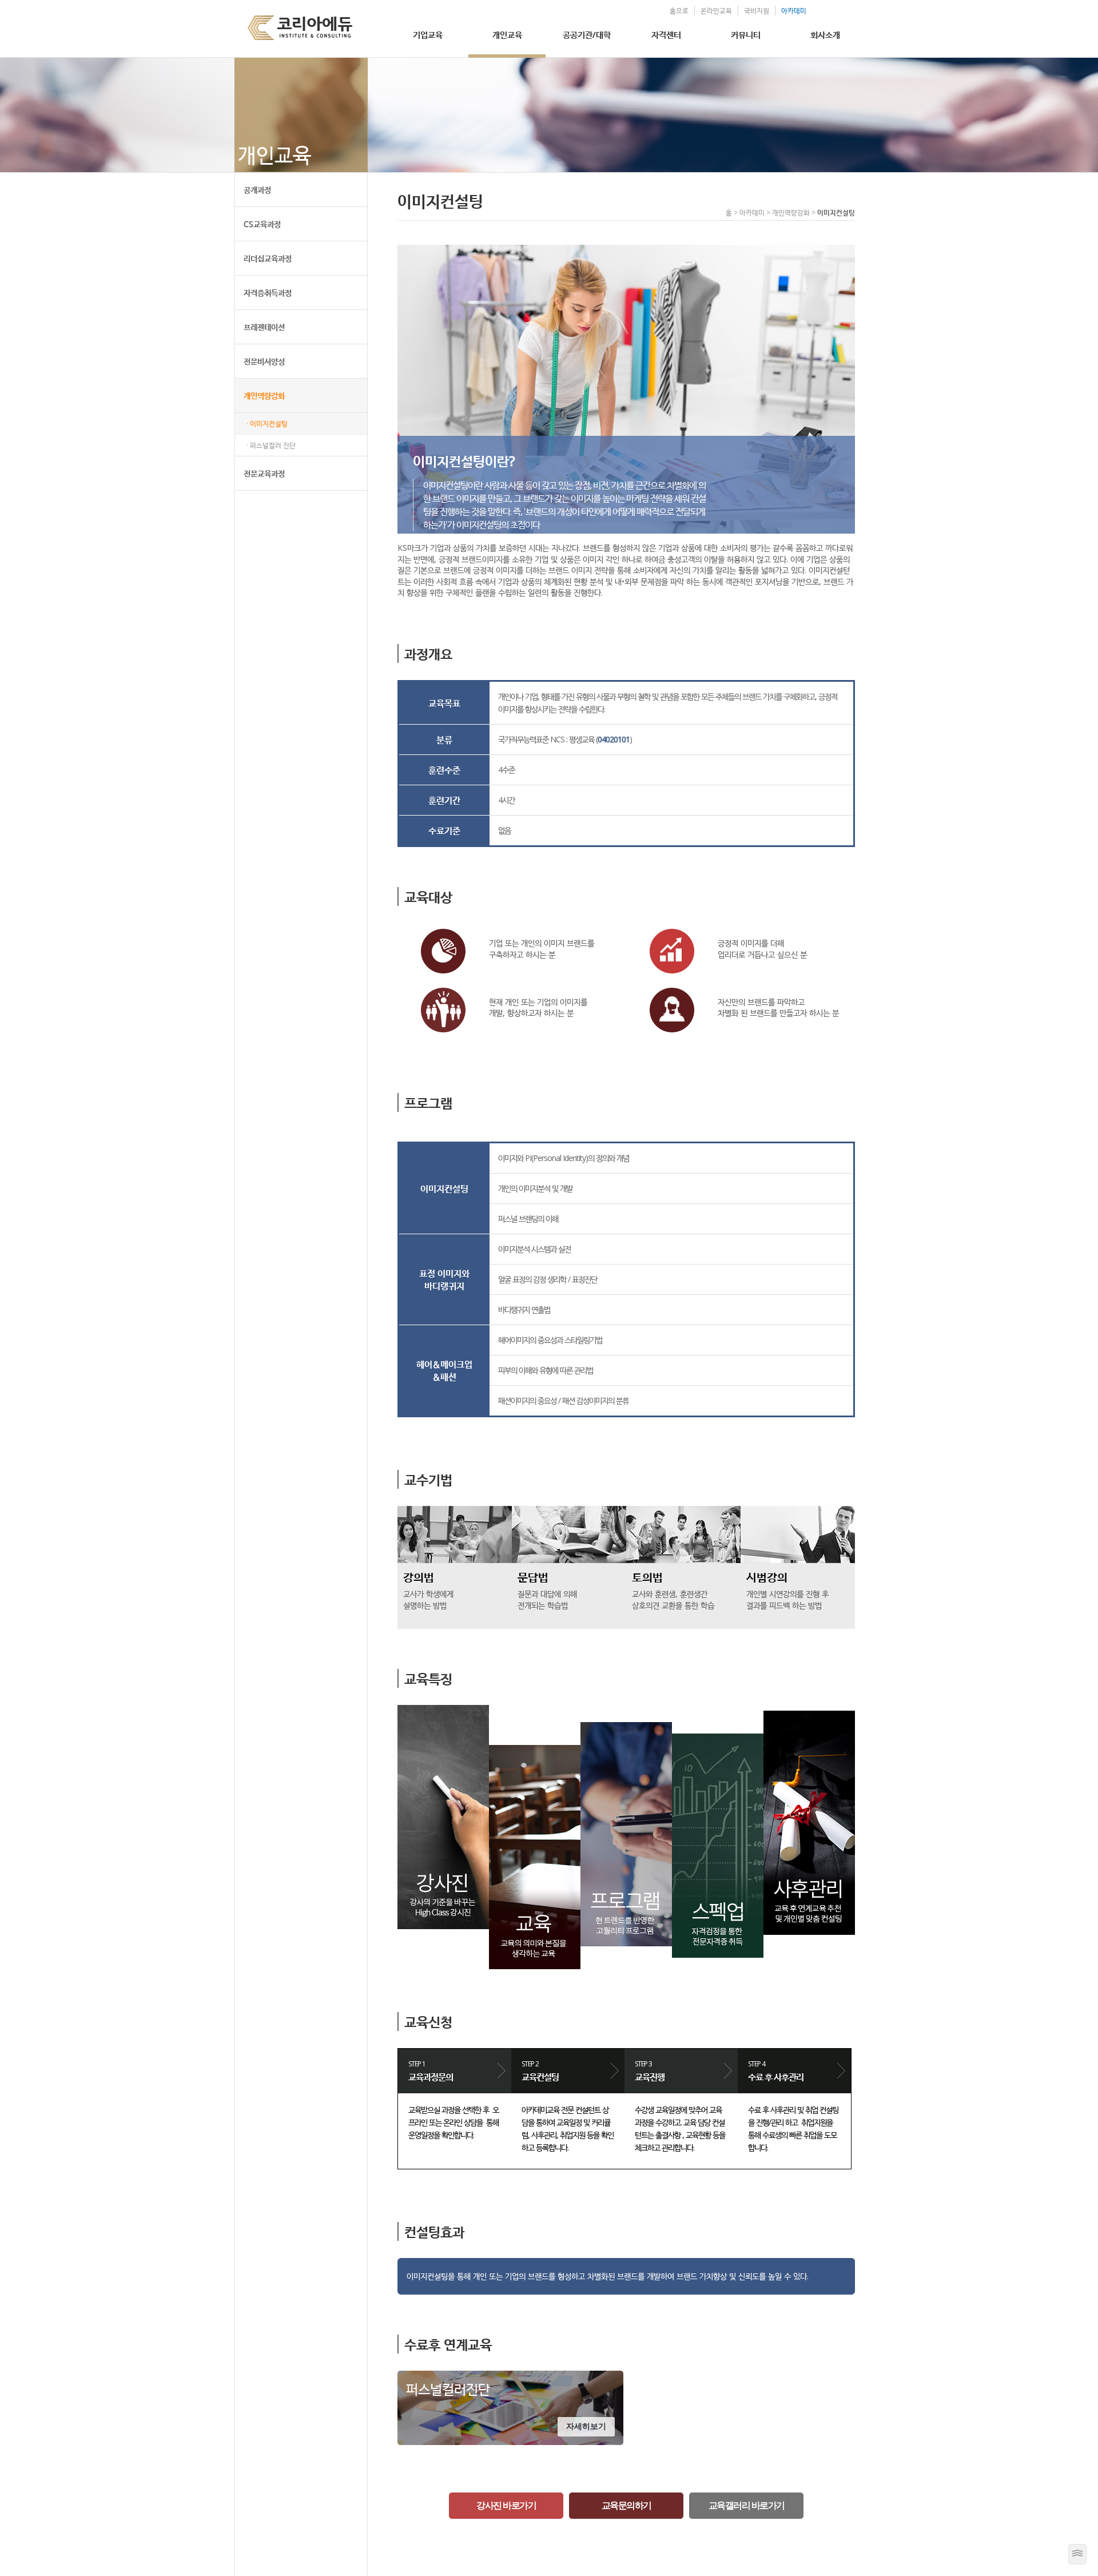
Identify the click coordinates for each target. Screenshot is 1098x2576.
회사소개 (825, 34)
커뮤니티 (746, 34)
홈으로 (679, 11)
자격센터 (666, 34)
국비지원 (757, 11)
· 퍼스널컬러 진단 (271, 445)
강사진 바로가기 (506, 2505)
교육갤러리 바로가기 (747, 2505)
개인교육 (507, 34)
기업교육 (428, 34)
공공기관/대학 (587, 34)
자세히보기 (586, 2426)
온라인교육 (716, 11)
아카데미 (794, 11)
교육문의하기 (626, 2505)
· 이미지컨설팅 (267, 424)
